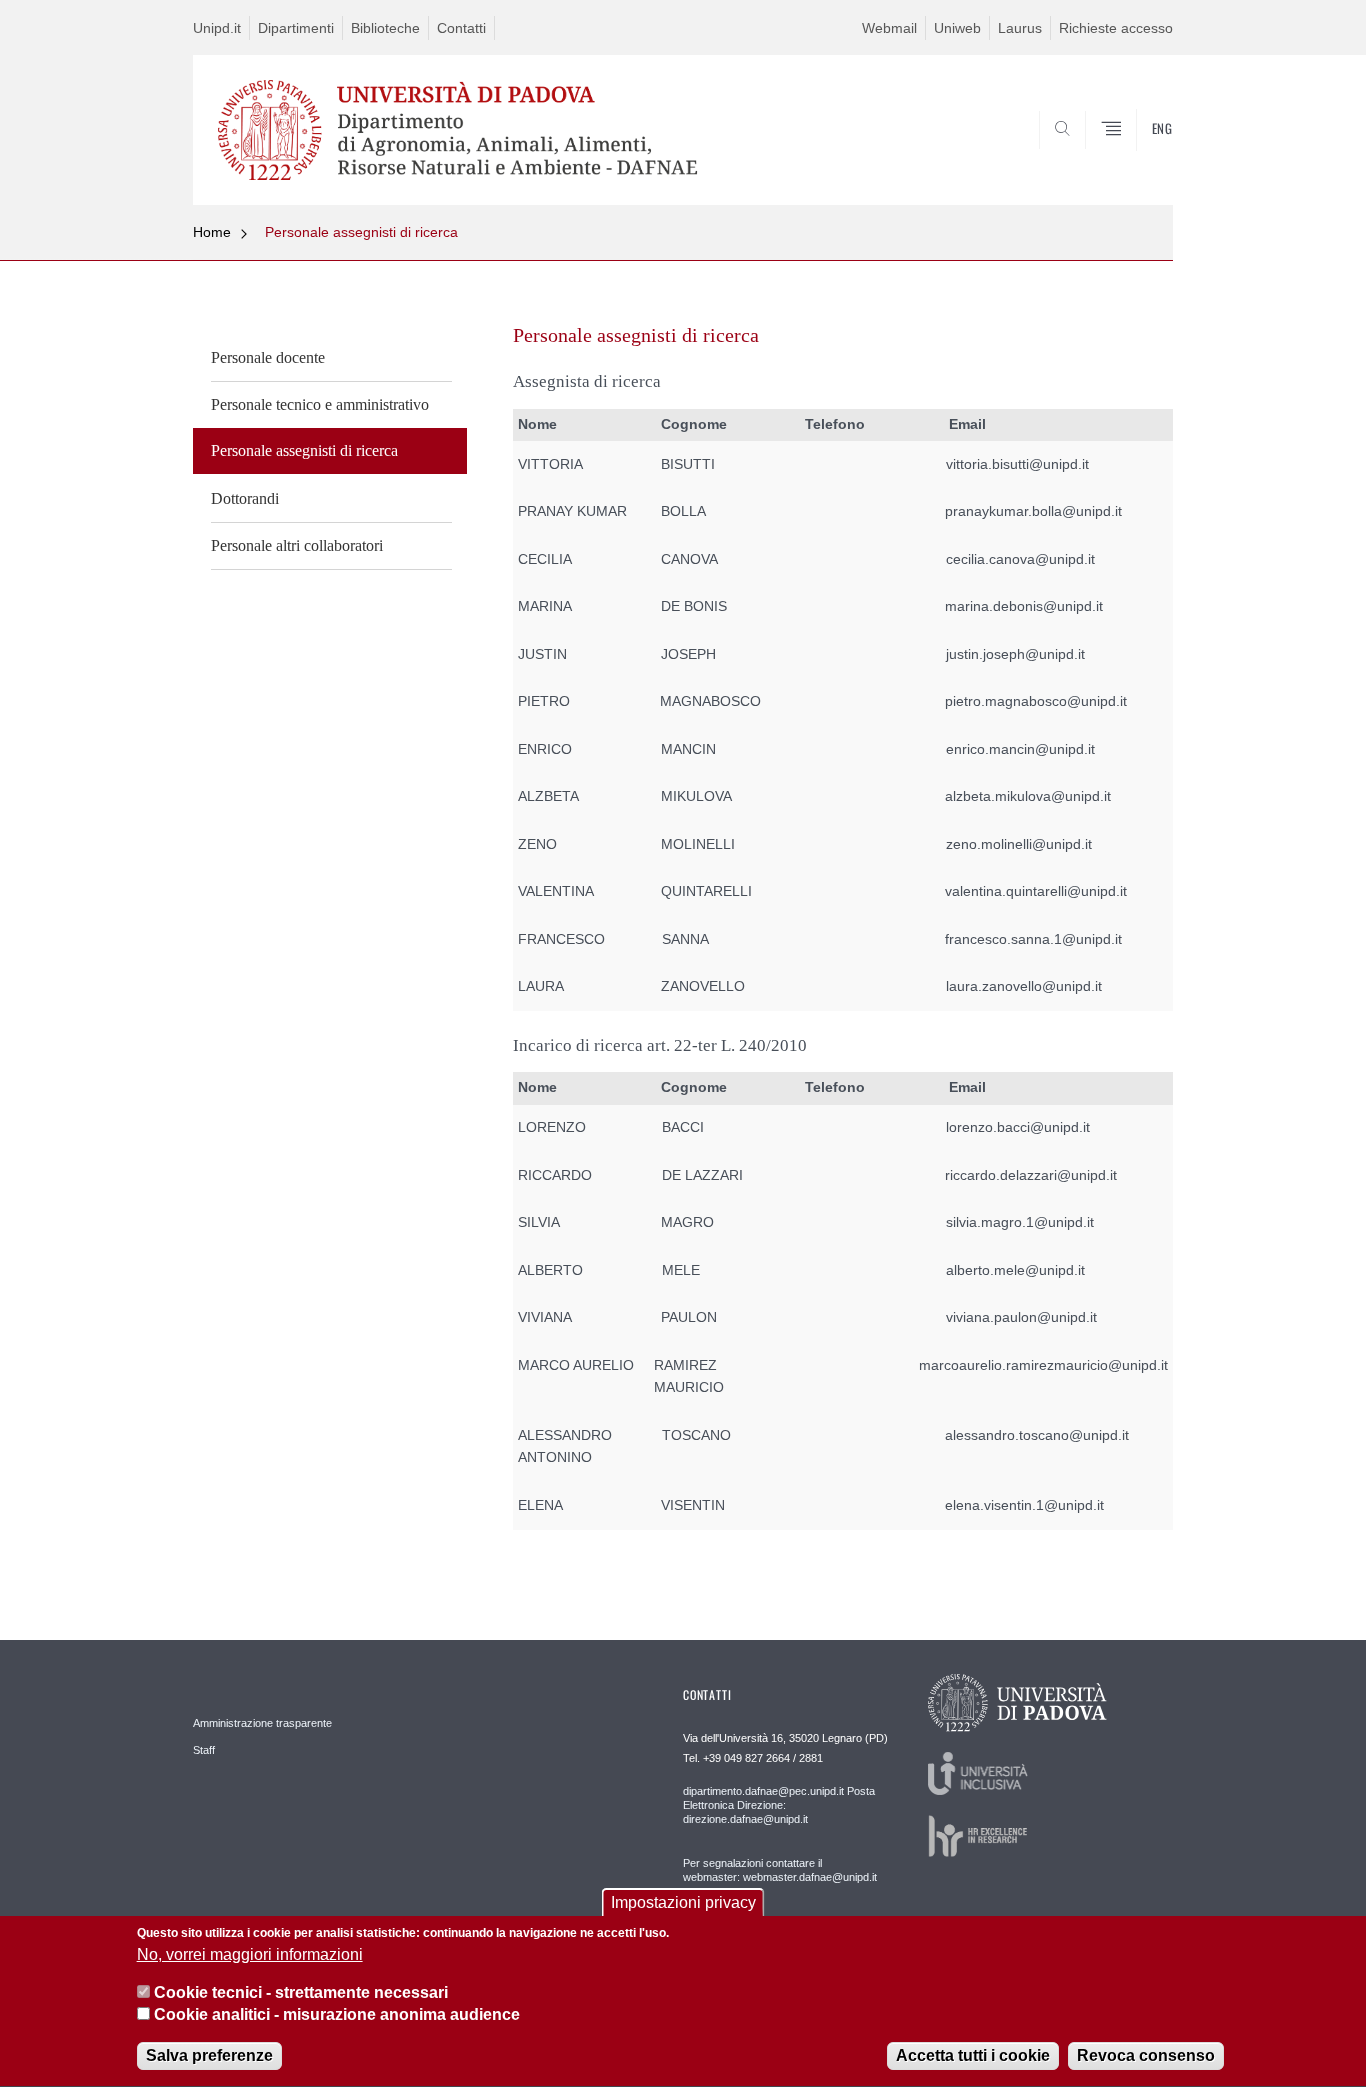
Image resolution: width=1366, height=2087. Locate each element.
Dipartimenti (296, 28)
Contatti (461, 28)
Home (212, 232)
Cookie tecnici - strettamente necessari (301, 1992)
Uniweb (957, 28)
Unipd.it (217, 28)
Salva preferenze (209, 2056)
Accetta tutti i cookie (973, 2056)
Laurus (1020, 28)
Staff (204, 1750)
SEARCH (1137, 157)
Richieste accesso (1116, 28)
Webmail (889, 28)
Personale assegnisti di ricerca (361, 232)
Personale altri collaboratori (297, 545)
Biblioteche (385, 28)
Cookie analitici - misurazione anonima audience (337, 2015)
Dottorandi (245, 498)
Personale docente (268, 357)
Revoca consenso (1146, 2056)
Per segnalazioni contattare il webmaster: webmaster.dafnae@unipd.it (780, 1870)
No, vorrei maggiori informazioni (250, 1954)
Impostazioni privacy (683, 1902)
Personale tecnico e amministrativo (320, 404)
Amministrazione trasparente (262, 1723)
